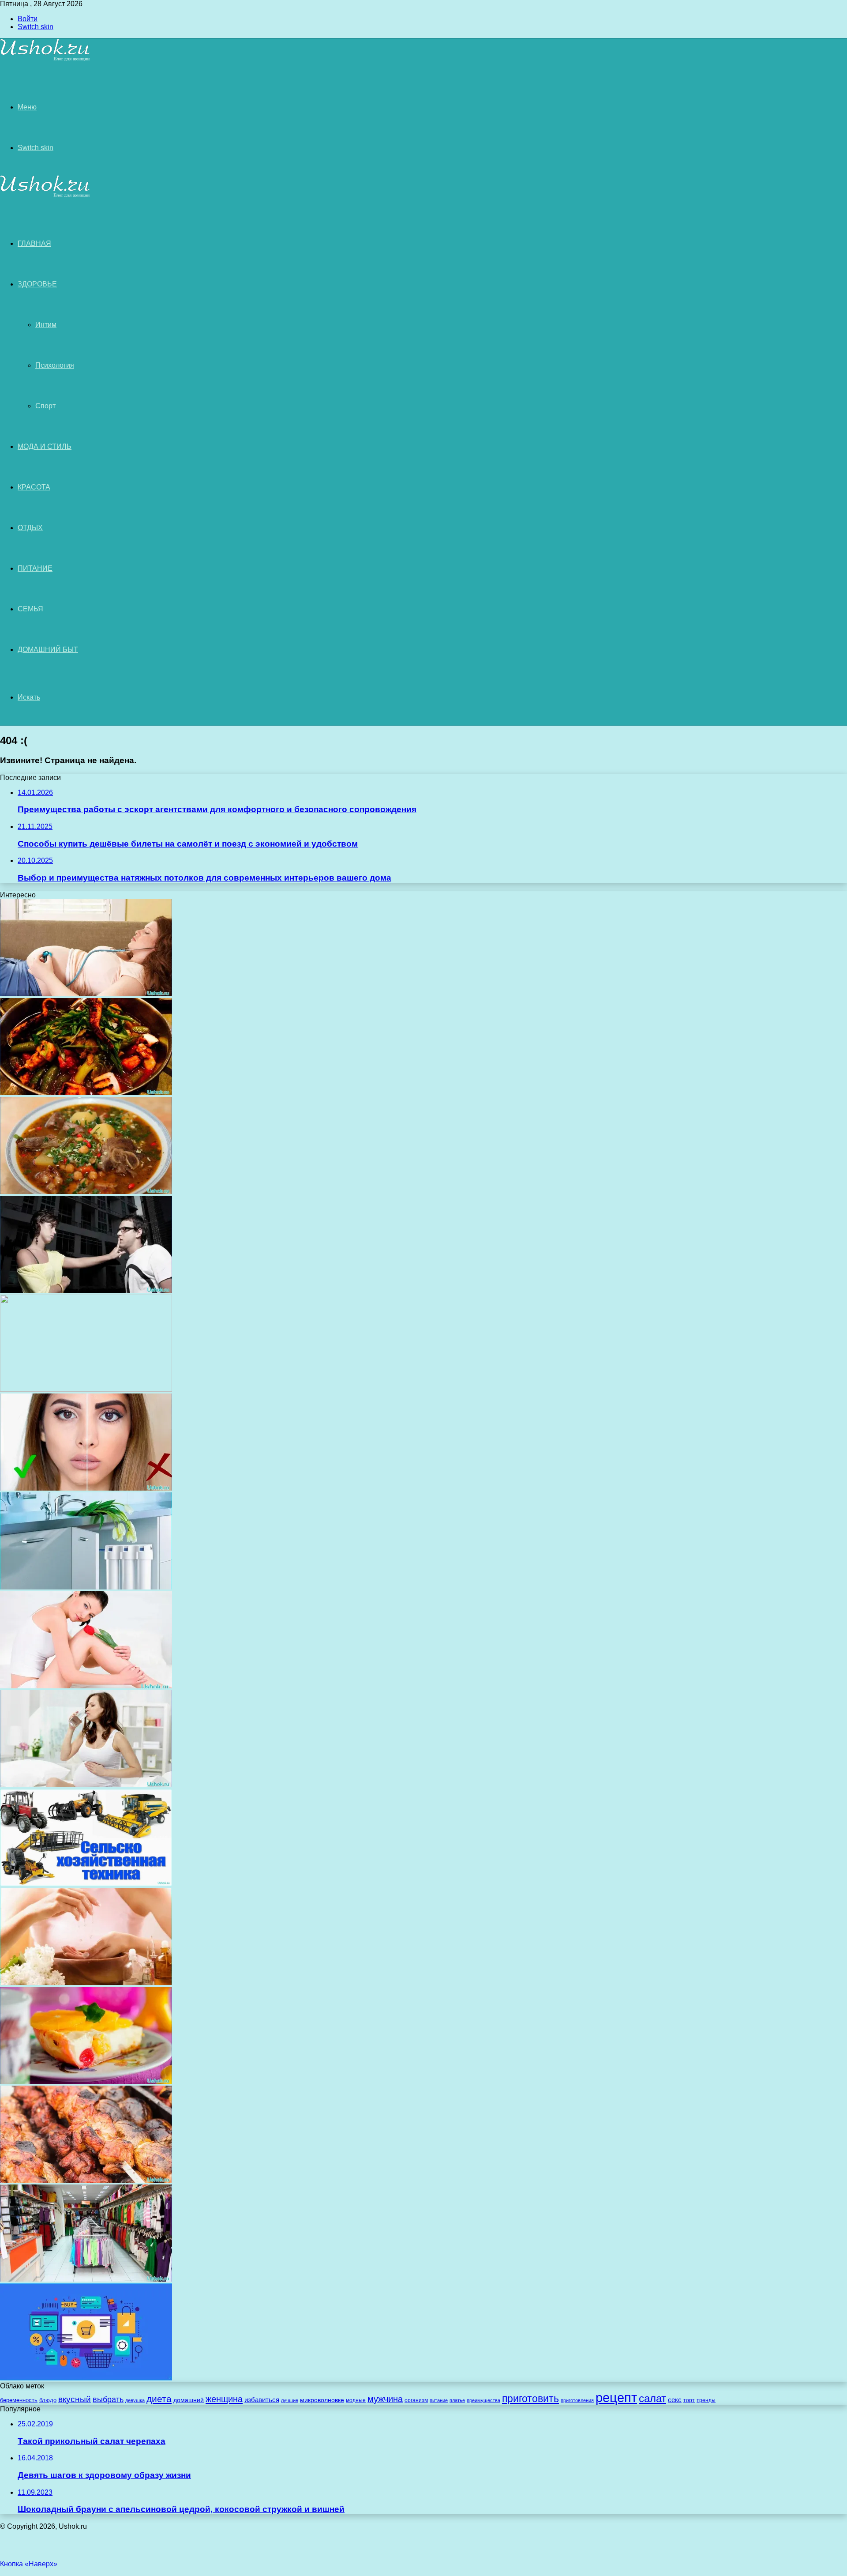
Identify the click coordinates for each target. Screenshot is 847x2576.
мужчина (385, 2399)
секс (675, 2400)
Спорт (45, 406)
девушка (135, 2400)
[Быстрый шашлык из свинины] (86, 2180)
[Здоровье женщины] (86, 1686)
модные (356, 2400)
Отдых (30, 528)
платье (457, 2400)
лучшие (290, 2400)
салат (652, 2398)
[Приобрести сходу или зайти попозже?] (86, 2279)
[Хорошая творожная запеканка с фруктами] (86, 2081)
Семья (30, 609)
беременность (19, 2400)
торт (689, 2400)
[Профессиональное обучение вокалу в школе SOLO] (86, 1389)
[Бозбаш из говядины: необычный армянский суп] (86, 1192)
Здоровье (37, 284)
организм (416, 2400)
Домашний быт (48, 650)
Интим (46, 325)
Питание (35, 568)
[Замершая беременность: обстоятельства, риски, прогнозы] (86, 994)
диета (159, 2399)
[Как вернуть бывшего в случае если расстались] (86, 1290)
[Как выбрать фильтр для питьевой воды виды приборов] (86, 1587)
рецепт (616, 2397)
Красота (34, 487)
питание (439, 2400)
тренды (706, 2400)
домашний (189, 2400)
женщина (224, 2399)
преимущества (483, 2400)
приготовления (577, 2400)
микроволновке (322, 2400)
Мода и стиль (45, 446)
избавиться (262, 2400)
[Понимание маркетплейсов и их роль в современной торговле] (86, 2378)
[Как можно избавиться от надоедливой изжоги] (86, 1785)
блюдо (48, 2400)
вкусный (75, 2399)
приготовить (530, 2399)
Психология (55, 365)
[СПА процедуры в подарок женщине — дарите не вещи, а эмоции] (86, 1983)
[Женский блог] (45, 59)
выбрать (108, 2399)
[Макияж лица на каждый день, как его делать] (86, 1488)
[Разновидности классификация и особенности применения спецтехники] (86, 1884)
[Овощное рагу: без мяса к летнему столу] (86, 1093)
